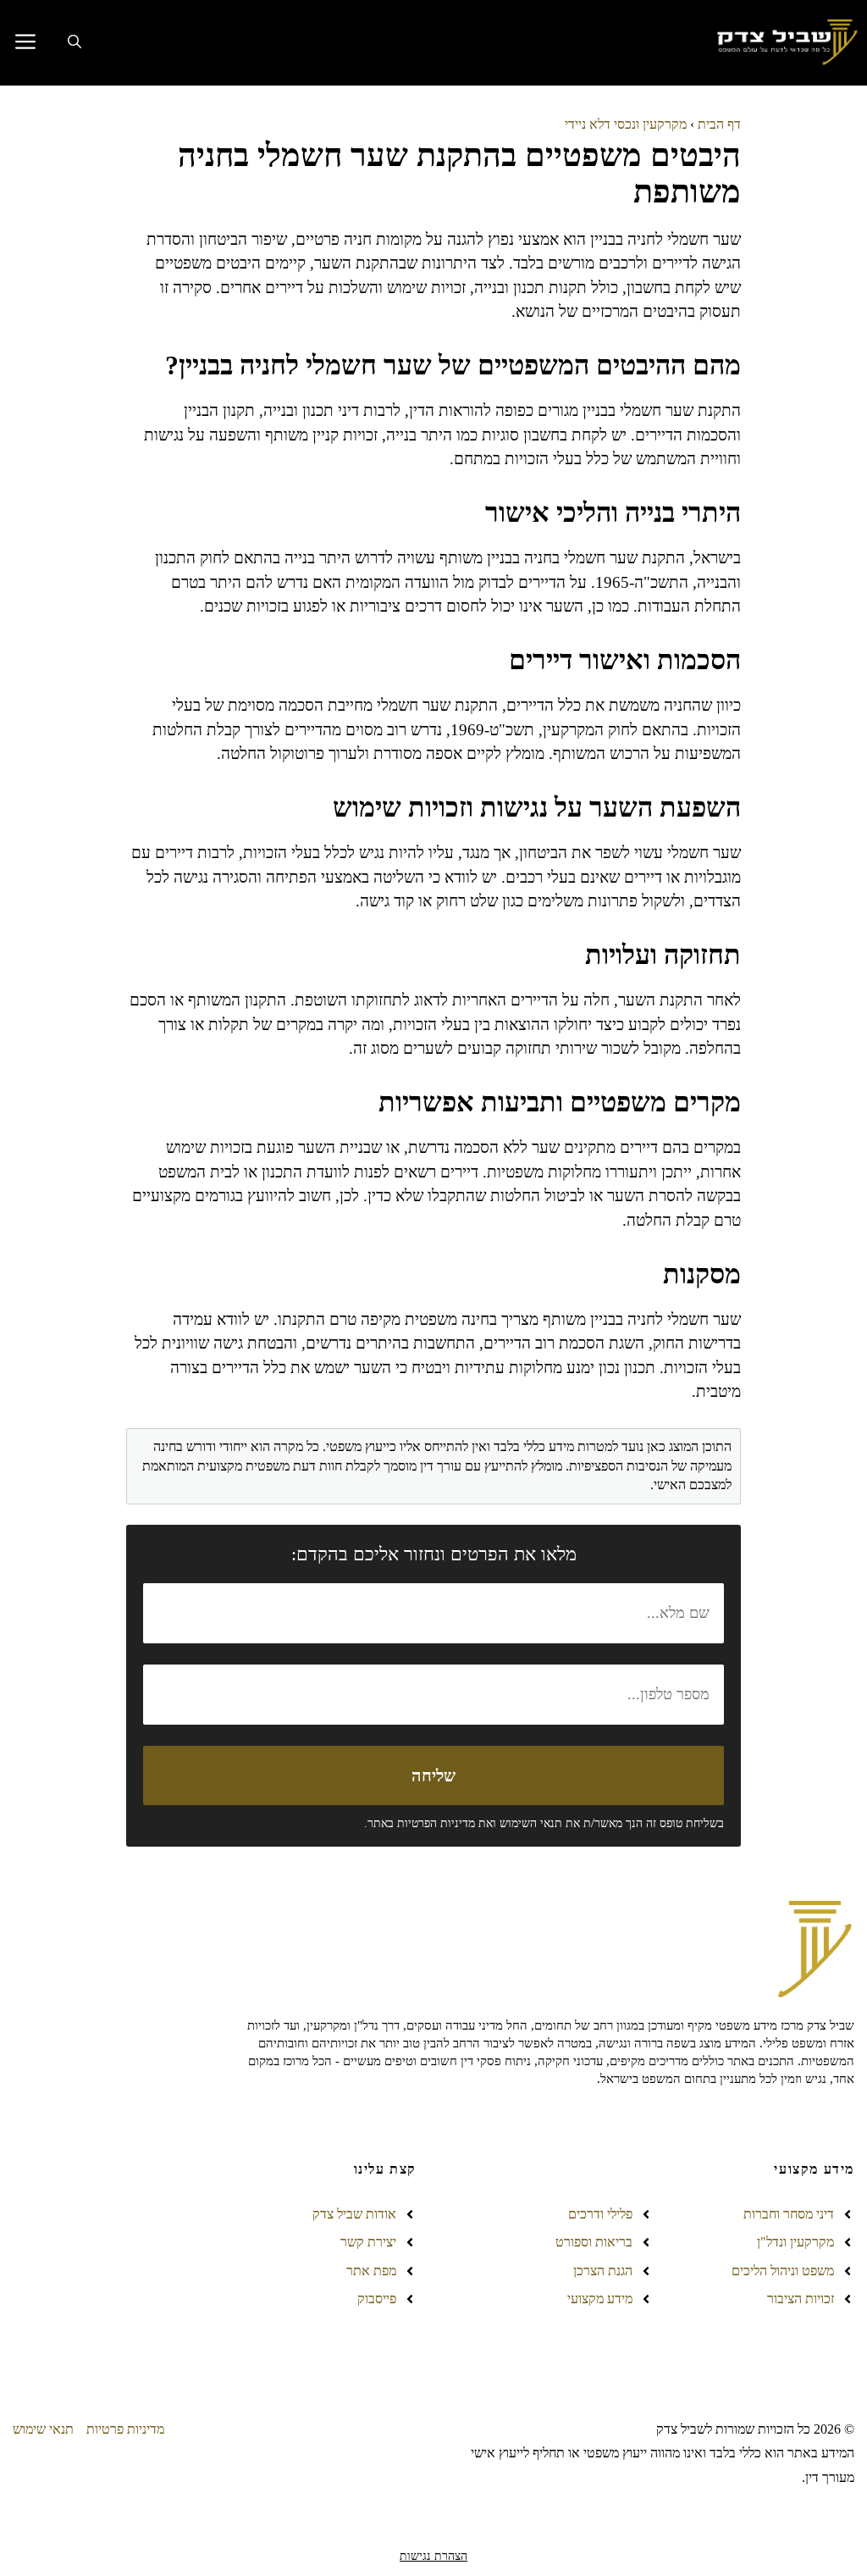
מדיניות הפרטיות (436, 1823)
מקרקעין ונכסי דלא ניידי (626, 124)
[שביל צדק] (785, 43)
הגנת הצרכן (603, 2271)
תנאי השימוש (531, 1823)
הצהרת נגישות (433, 2556)
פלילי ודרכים (600, 2214)
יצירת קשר (368, 2242)
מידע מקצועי (600, 2299)
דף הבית (719, 124)
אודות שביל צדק (354, 2214)
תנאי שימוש (43, 2429)
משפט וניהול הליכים (783, 2271)
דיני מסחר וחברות (789, 2214)
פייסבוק (377, 2299)
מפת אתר (371, 2271)
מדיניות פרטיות (125, 2429)
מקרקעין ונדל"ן (795, 2242)
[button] (75, 42)
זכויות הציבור (801, 2299)
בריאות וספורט (594, 2242)
